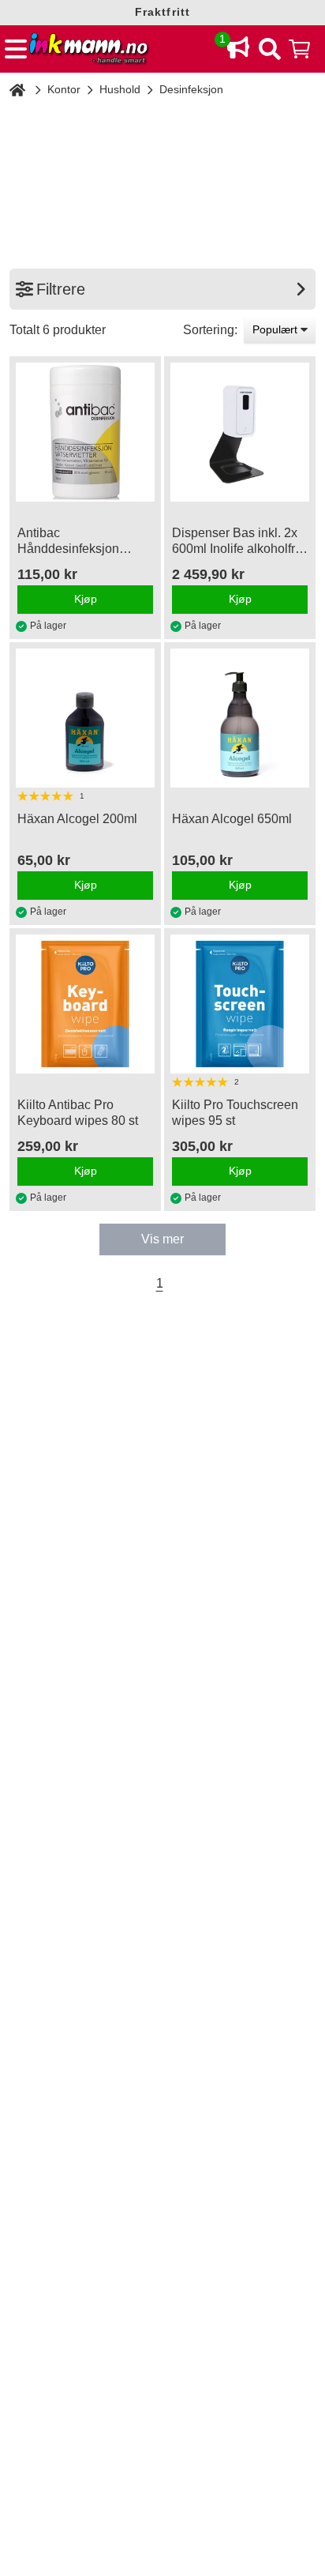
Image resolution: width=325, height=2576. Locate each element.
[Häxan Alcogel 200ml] (85, 718)
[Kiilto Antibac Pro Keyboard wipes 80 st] (85, 1004)
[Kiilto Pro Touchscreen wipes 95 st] (240, 1004)
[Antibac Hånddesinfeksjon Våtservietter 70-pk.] (85, 432)
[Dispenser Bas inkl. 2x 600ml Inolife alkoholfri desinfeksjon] (240, 432)
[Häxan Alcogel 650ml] (240, 718)
